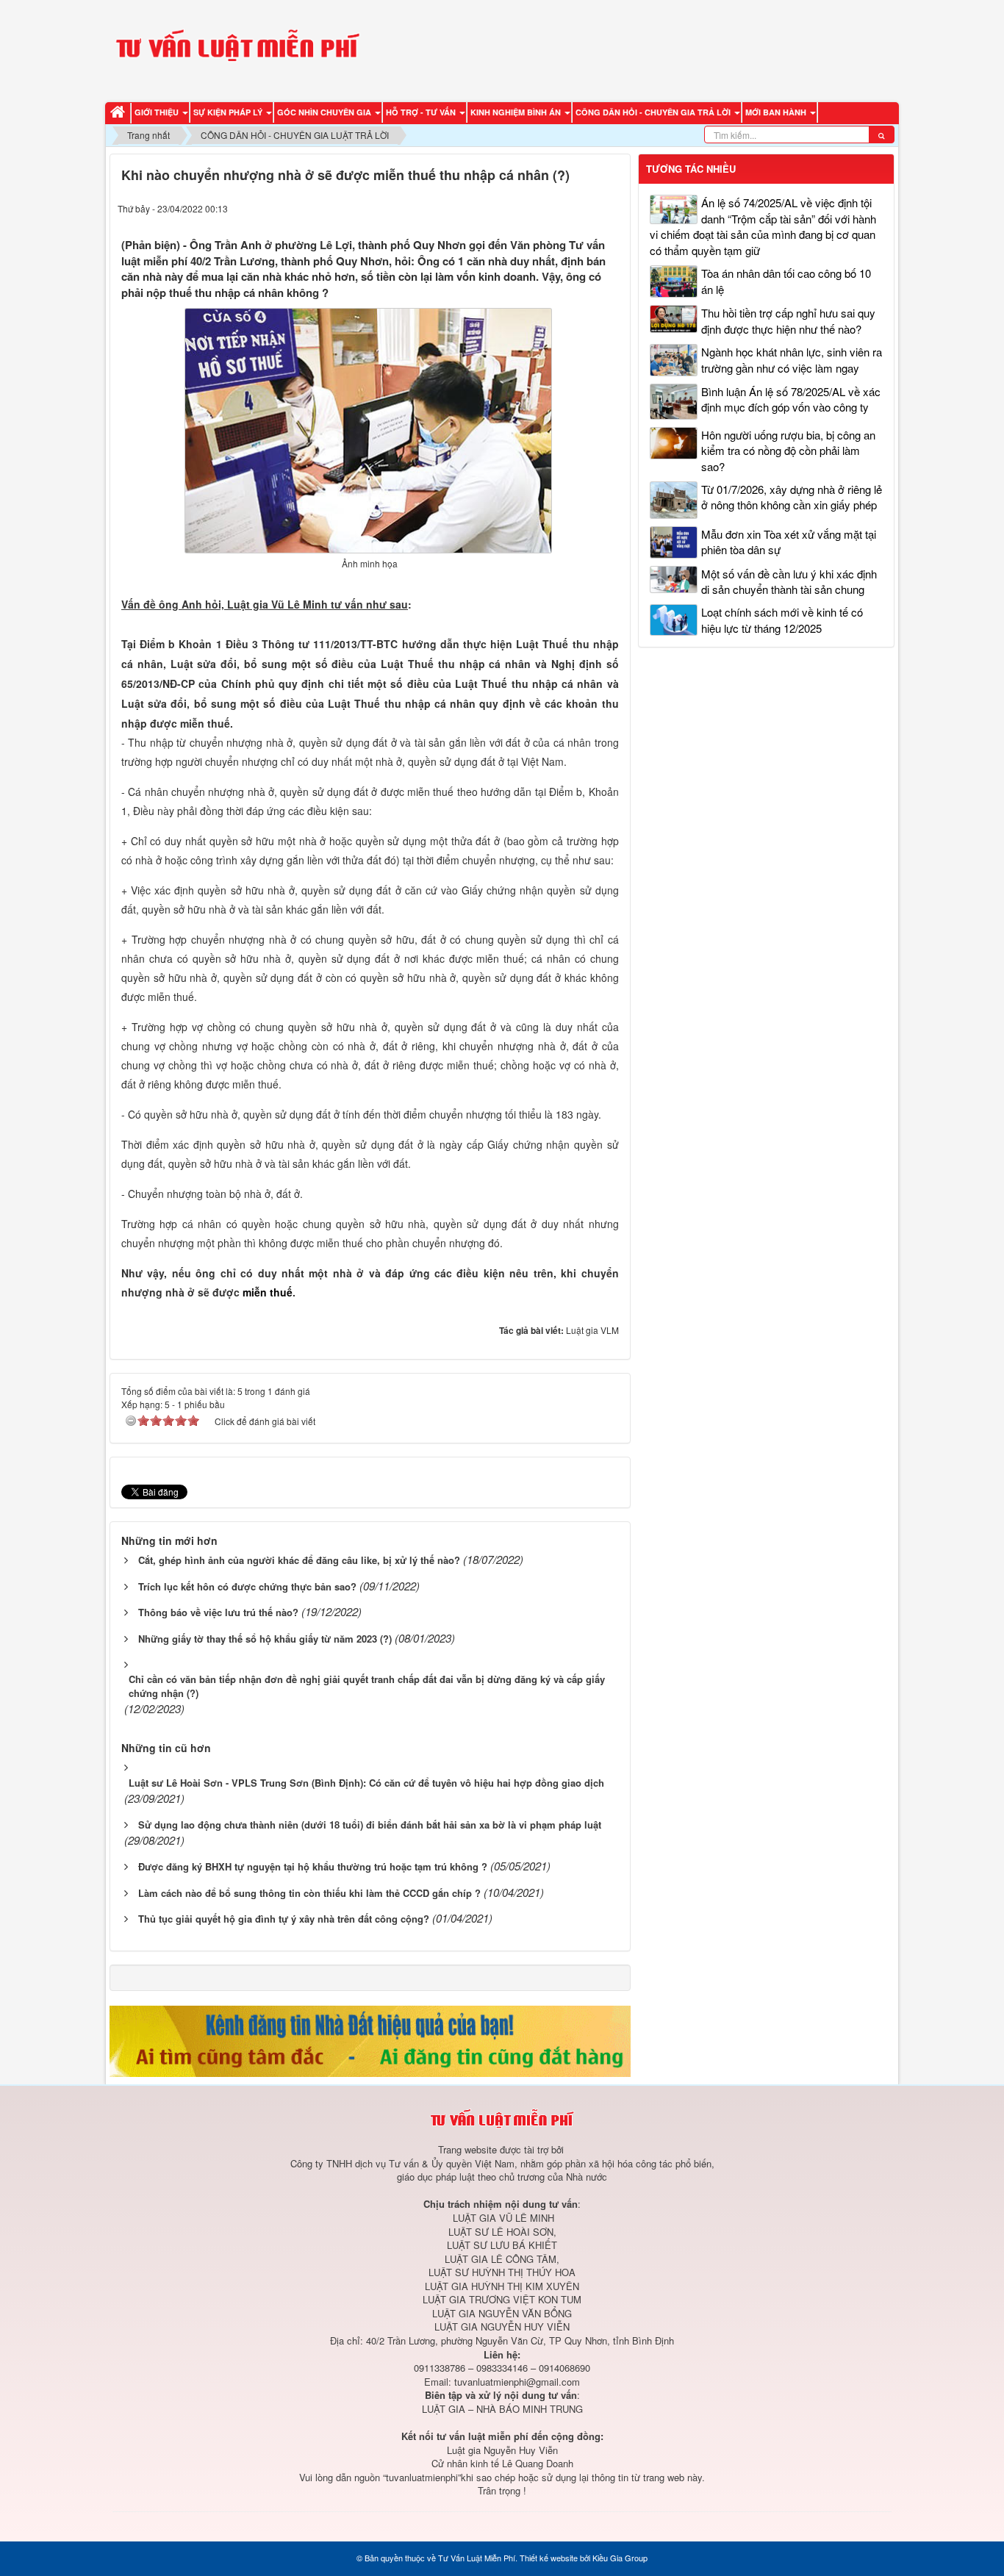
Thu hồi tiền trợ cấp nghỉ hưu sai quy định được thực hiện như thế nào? (788, 320)
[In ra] (584, 208)
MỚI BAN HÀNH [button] (777, 112)
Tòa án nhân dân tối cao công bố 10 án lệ (786, 281)
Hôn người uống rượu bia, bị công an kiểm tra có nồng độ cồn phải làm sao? (788, 451)
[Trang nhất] (120, 113)
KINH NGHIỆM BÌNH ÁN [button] (517, 112)
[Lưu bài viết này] (611, 208)
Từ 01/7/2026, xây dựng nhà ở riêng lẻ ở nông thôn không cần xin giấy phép (792, 497)
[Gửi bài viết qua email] (555, 208)
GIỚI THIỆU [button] (158, 112)
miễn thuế (268, 1292)
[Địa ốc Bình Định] (370, 2039)
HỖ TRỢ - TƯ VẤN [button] (422, 112)
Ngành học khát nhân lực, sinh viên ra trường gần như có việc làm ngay (792, 359)
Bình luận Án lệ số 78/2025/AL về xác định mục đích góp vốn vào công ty (791, 399)
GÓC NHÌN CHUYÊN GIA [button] (325, 112)
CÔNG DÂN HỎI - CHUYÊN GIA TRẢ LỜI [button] (654, 112)
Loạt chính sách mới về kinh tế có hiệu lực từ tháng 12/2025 (782, 620)
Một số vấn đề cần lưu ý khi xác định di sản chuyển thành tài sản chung (789, 581)
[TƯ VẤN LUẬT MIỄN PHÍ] (237, 49)
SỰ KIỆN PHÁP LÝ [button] (229, 112)
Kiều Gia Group (620, 2558)
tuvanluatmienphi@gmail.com (517, 2382)
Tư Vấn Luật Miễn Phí (477, 2558)
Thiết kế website (549, 2558)
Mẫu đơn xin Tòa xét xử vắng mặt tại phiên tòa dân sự (789, 542)
